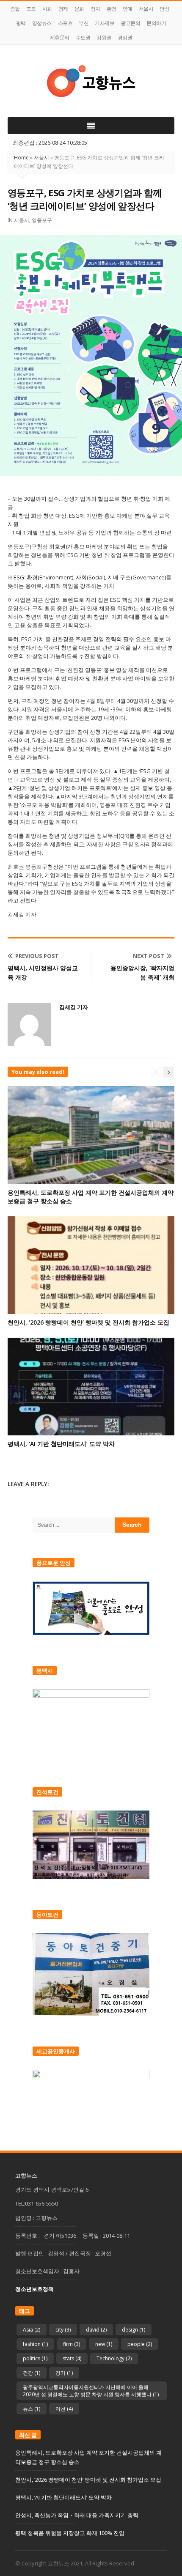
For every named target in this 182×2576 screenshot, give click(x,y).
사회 (47, 9)
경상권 (125, 37)
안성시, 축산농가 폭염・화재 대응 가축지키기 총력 (77, 2515)
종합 (15, 9)
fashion (35, 2344)
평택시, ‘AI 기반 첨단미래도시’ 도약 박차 (61, 1444)
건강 (32, 2373)
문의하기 (156, 23)
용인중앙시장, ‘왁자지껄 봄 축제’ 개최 (142, 973)
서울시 (146, 9)
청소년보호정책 (34, 2289)
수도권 (83, 37)
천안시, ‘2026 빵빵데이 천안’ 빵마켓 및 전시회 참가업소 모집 (88, 1322)
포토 (31, 9)
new (104, 2344)
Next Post (149, 956)
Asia (32, 2330)
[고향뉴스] (91, 81)
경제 (63, 9)
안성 (164, 9)
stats (72, 2358)
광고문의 (130, 23)
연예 (128, 9)
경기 (64, 2373)
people (140, 2344)
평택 (21, 23)
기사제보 (105, 23)
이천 (64, 2409)
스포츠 (65, 23)
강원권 (104, 37)
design (134, 2330)
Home (21, 158)
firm (72, 2344)
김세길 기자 (74, 1007)
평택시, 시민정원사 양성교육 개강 (43, 973)
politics (35, 2358)
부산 (84, 23)
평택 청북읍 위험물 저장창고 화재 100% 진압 (70, 2533)
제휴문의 (60, 37)
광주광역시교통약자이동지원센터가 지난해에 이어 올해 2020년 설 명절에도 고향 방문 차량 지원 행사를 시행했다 (91, 2391)
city (63, 2330)
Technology (114, 2358)
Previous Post (37, 956)
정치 (95, 9)
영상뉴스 (42, 23)
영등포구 (42, 220)
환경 (112, 9)
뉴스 (32, 2409)
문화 (79, 9)
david (96, 2330)
